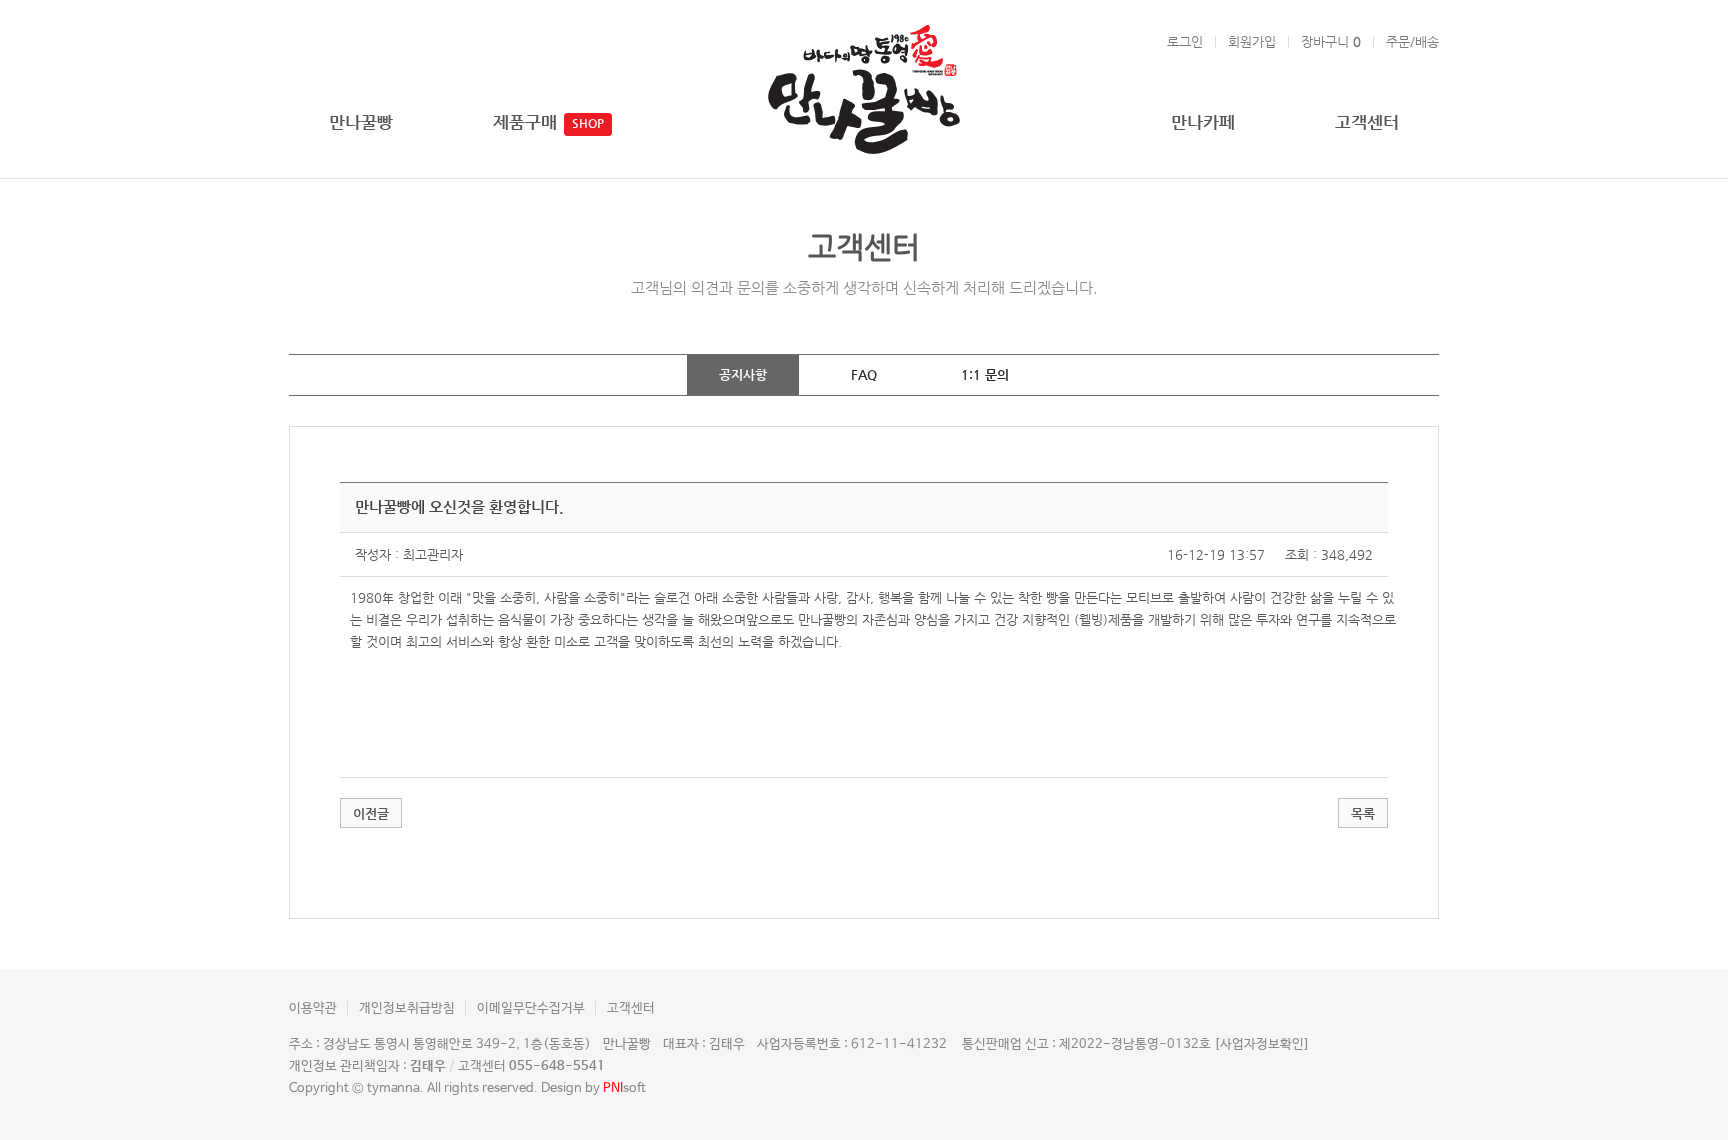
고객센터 (1367, 122)
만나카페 (1203, 122)
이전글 (371, 813)
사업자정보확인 (1262, 1044)
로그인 (1185, 41)
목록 (1363, 813)
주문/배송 (1412, 41)
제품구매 (525, 122)
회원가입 (1252, 41)
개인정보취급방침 (407, 1008)
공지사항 (743, 374)
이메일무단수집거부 (531, 1008)
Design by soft (593, 1088)
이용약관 (313, 1008)
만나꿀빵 (361, 122)
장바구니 (1331, 41)
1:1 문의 (985, 374)
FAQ (864, 374)
